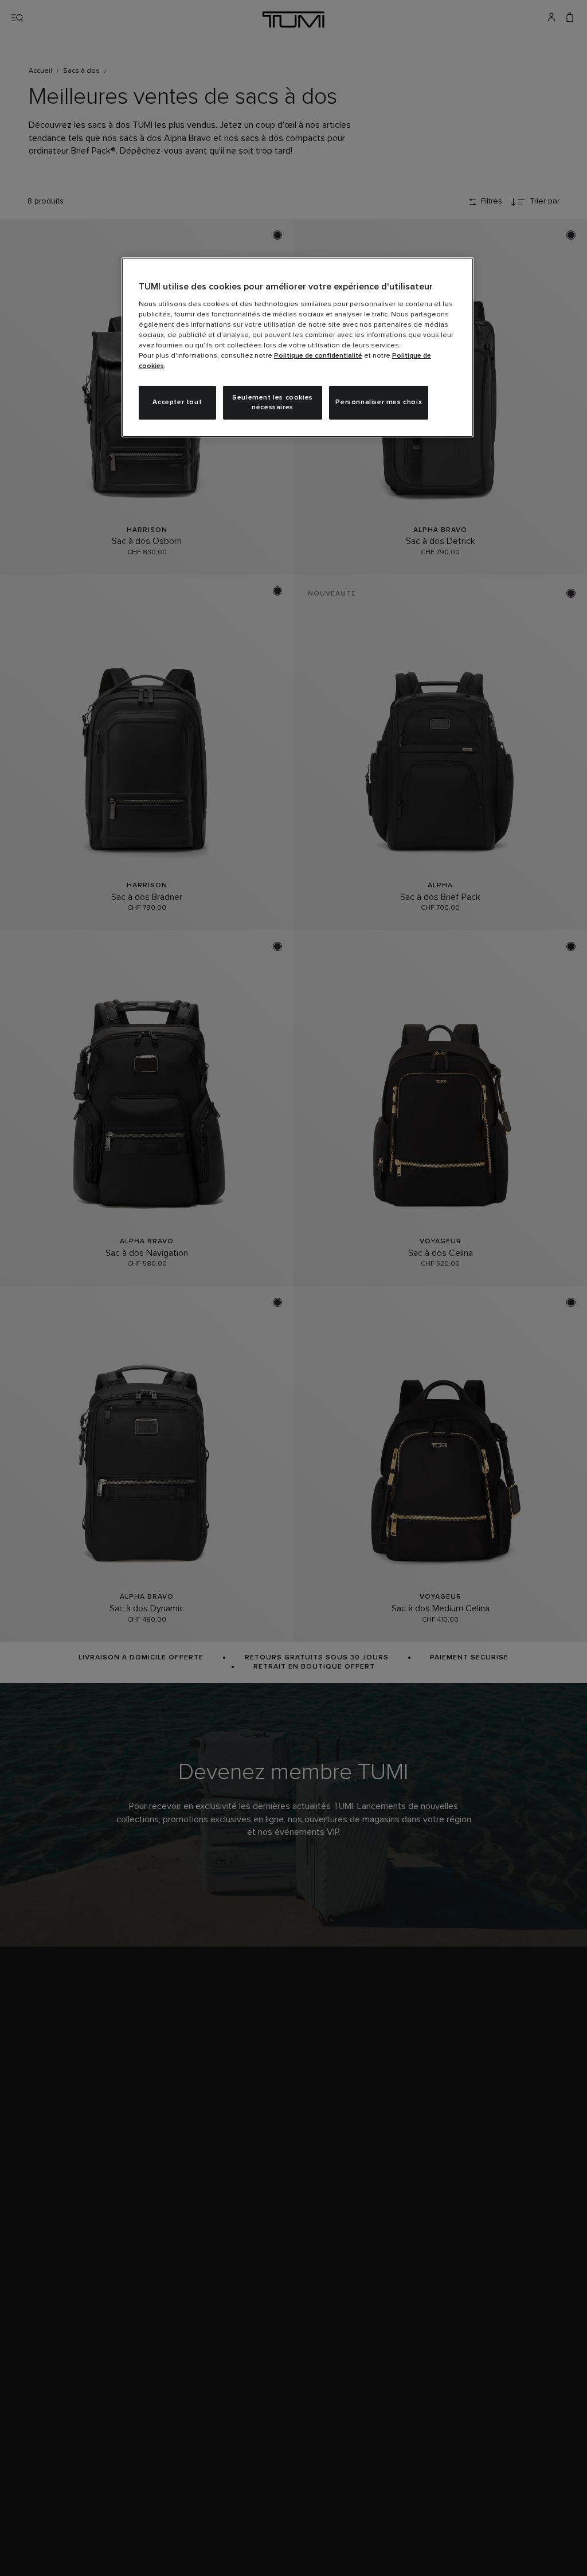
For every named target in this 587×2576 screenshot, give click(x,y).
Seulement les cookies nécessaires (273, 403)
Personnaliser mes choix (379, 402)
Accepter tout (177, 402)
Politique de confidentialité (318, 356)
